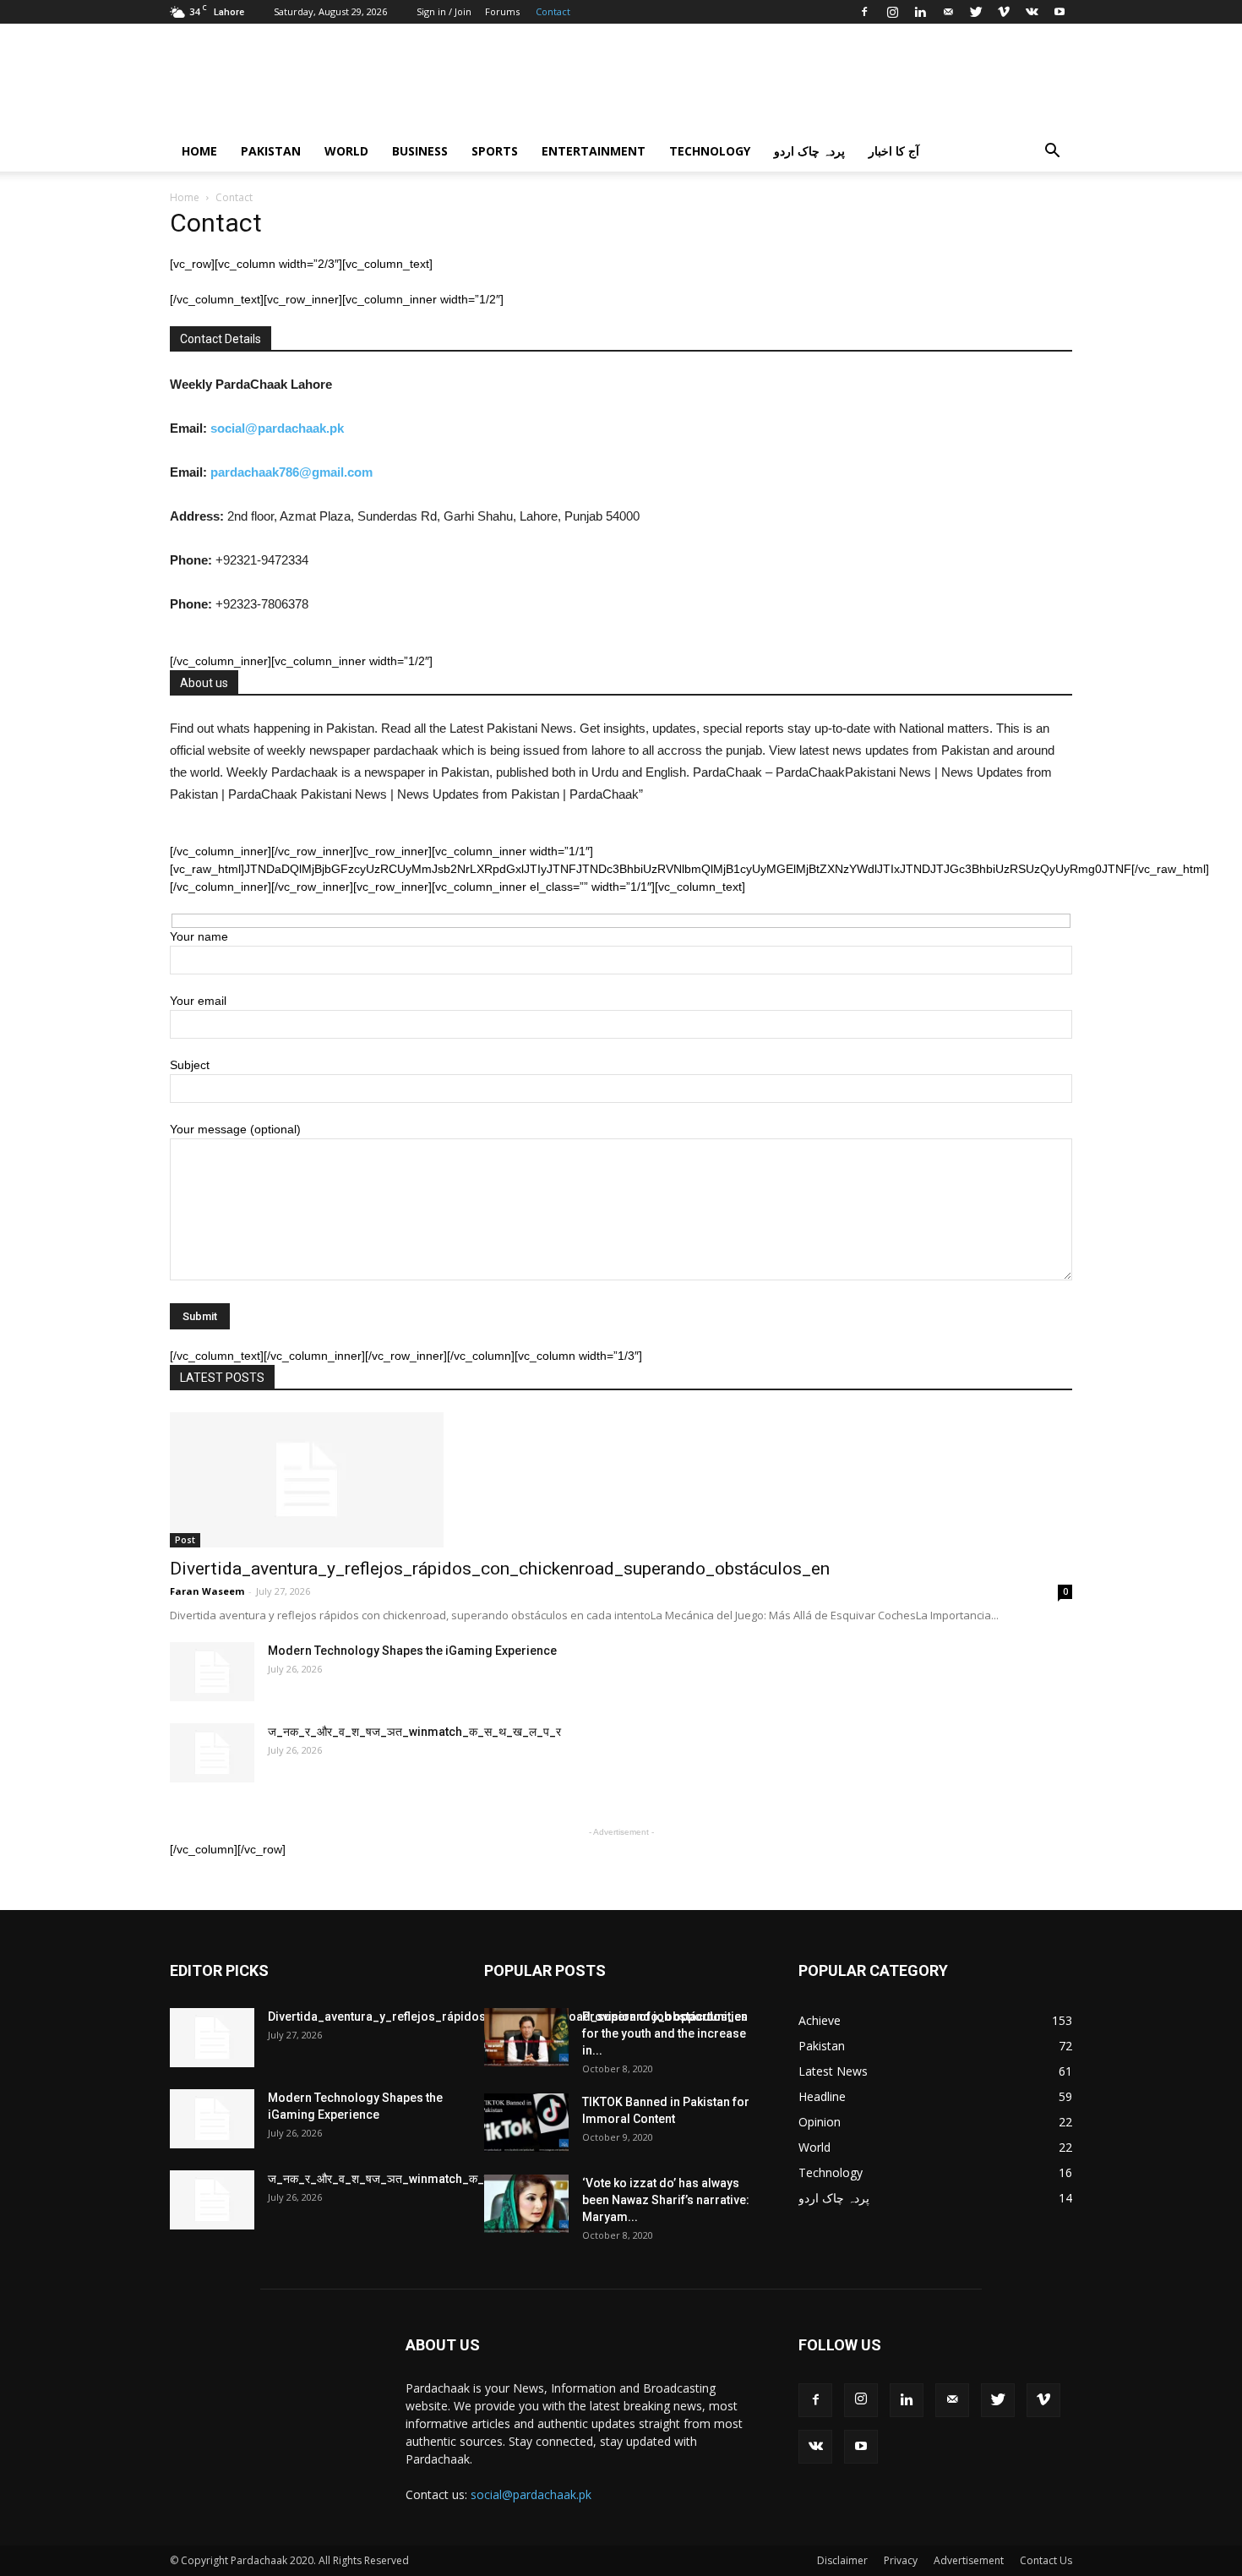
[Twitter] (976, 12)
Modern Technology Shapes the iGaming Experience (412, 1651)
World (346, 151)
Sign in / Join (444, 11)
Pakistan (271, 151)
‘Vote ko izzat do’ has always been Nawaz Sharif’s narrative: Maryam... (666, 2200)
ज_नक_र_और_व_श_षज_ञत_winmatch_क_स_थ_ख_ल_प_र (414, 1732)
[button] (1052, 153)
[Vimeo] (1004, 12)
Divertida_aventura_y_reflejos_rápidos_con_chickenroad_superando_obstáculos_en (500, 1569)
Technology (710, 151)
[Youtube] (1060, 12)
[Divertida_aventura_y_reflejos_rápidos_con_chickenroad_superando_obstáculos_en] (621, 1480)
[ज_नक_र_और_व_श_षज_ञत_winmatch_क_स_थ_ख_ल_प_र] (212, 1753)
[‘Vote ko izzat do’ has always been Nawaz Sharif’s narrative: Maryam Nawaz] (526, 2204)
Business (420, 151)
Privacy (901, 2560)
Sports (495, 151)
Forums (502, 11)
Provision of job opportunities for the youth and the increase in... (665, 2033)
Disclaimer (842, 2560)
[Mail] (948, 12)
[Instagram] (892, 12)
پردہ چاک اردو (809, 151)
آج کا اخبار (894, 151)
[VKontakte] (1032, 12)
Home (199, 151)
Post (185, 1540)
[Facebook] (864, 12)
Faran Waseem (207, 1591)
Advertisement (969, 2560)
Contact (553, 11)
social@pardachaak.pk (279, 428)
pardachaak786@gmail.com (290, 472)
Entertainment (594, 151)
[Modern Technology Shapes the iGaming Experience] (212, 1672)
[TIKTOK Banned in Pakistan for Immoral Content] (526, 2123)
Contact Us (1046, 2560)
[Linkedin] (920, 12)
